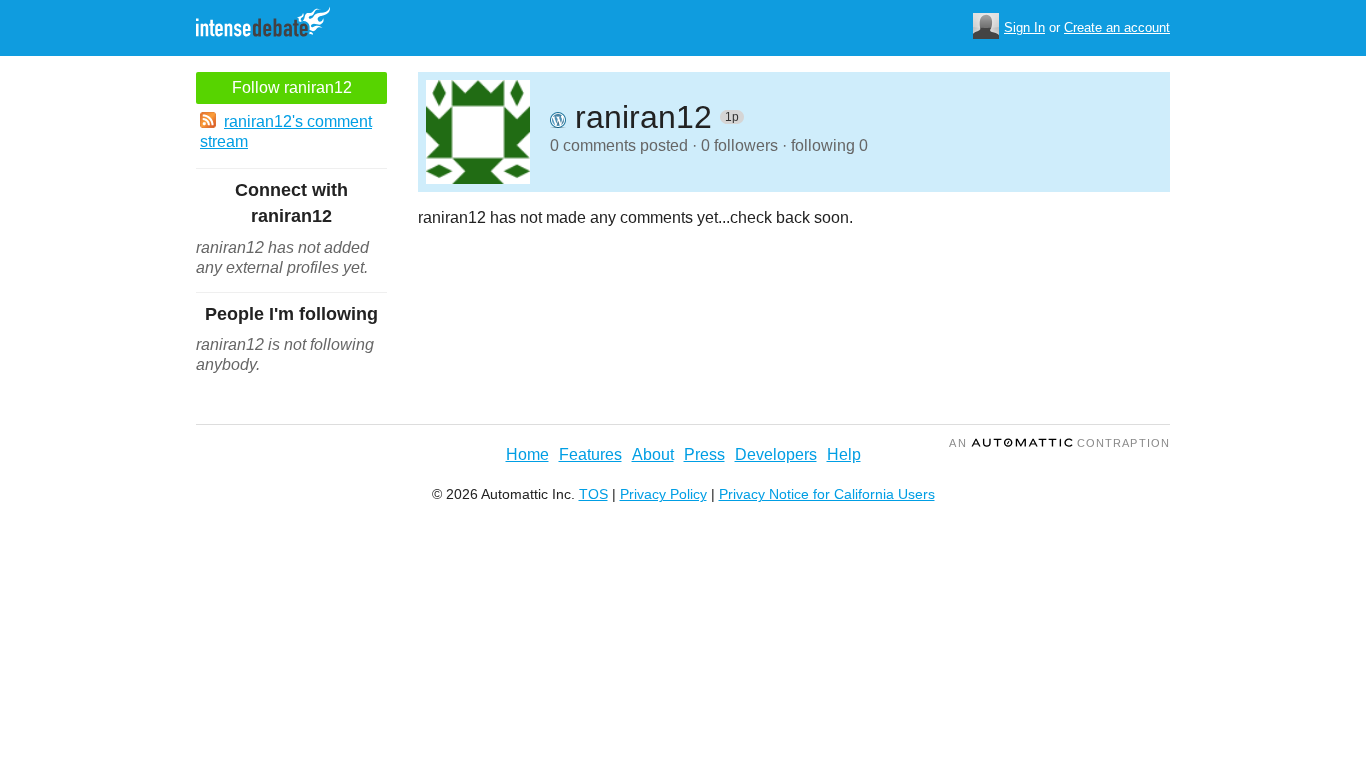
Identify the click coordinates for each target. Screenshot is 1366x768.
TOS (593, 494)
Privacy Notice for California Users (827, 494)
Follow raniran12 (292, 87)
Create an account (1117, 27)
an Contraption (1059, 443)
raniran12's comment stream (286, 131)
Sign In (1024, 27)
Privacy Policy (663, 494)
